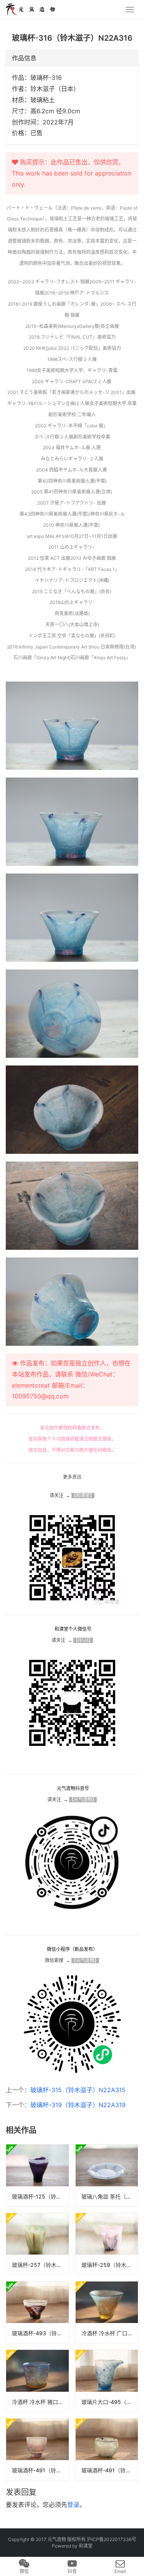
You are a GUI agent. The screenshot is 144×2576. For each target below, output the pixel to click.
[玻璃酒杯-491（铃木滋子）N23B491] (37, 2449)
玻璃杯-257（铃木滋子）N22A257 (40, 2265)
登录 (73, 2505)
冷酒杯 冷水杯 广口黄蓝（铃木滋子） (110, 2333)
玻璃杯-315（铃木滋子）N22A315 (78, 2090)
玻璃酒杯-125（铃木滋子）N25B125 (40, 2196)
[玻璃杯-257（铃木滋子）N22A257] (37, 2244)
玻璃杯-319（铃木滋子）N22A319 (78, 2105)
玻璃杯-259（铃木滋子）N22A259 (110, 2265)
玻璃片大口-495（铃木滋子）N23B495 (110, 2402)
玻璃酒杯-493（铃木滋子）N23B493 (40, 2333)
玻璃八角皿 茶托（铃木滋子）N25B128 (110, 2196)
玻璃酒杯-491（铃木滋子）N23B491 (40, 2470)
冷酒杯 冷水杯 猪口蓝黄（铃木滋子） (40, 2402)
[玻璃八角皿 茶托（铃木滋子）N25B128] (107, 2175)
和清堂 (86, 2546)
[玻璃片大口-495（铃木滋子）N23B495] (107, 2381)
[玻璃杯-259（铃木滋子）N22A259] (107, 2244)
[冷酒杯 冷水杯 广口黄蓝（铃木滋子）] (107, 2312)
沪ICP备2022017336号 (112, 2539)
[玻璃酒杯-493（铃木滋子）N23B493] (37, 2312)
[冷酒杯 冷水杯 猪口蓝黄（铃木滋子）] (37, 2381)
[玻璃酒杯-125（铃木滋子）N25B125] (37, 2175)
